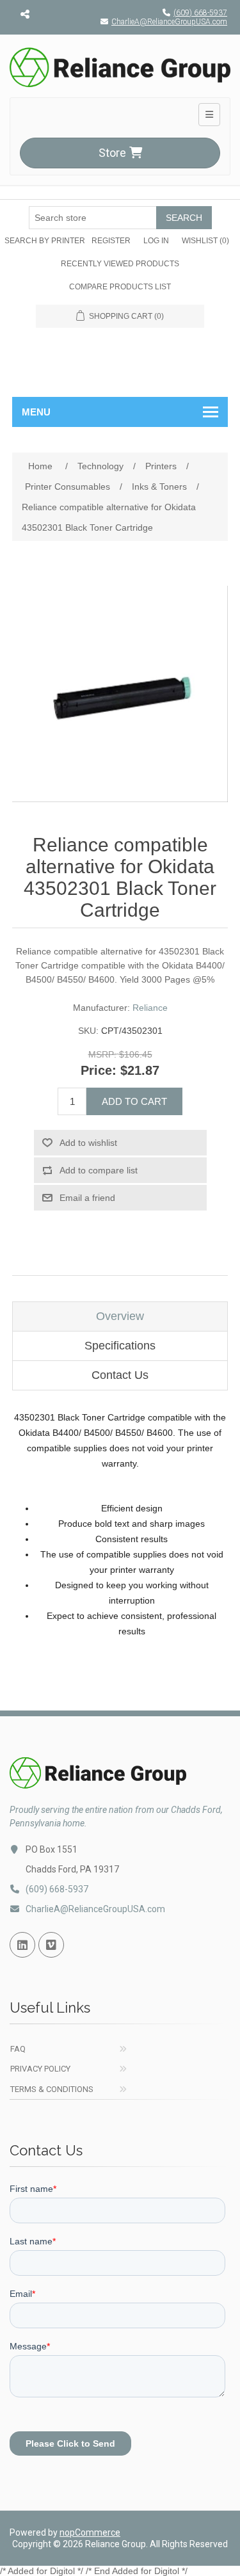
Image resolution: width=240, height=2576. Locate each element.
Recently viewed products (120, 264)
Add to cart (134, 1101)
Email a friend (87, 1198)
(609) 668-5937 (200, 13)
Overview (120, 1316)
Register (111, 241)
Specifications (120, 1346)
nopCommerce (90, 2532)
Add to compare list (99, 1170)
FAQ (18, 2049)
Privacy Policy (40, 2069)
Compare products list (120, 287)
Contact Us (120, 1375)
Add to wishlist (88, 1143)
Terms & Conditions (52, 2089)
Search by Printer (45, 241)
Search (184, 218)
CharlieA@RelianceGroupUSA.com (169, 22)
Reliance (150, 1008)
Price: (99, 1070)
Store (112, 153)
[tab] (120, 1316)
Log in (156, 241)
